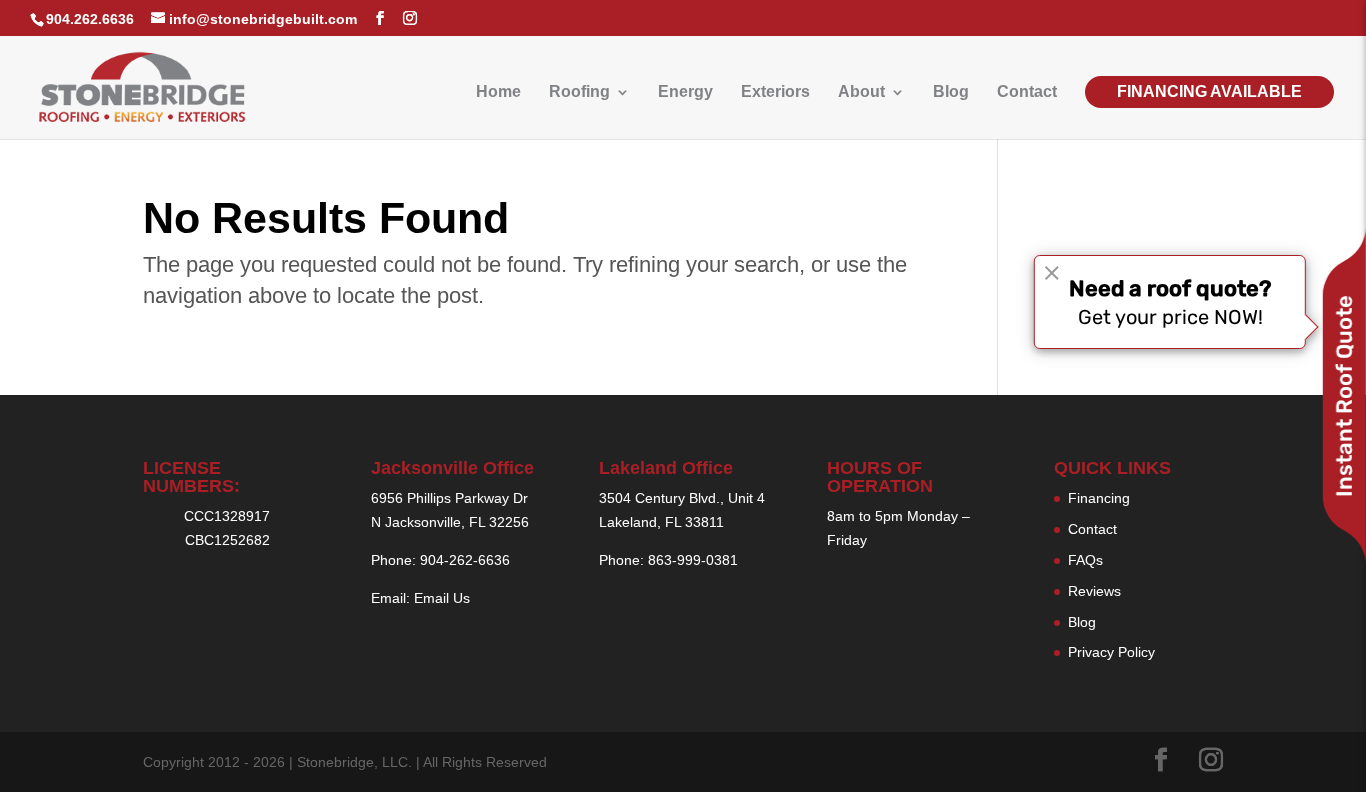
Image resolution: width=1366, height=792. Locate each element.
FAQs (1085, 560)
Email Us (442, 598)
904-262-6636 (465, 560)
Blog (951, 92)
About (861, 92)
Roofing (579, 92)
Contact (1027, 92)
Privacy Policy (1111, 652)
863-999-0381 (693, 560)
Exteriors (775, 92)
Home (498, 92)
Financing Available (1209, 91)
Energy (685, 92)
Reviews (1094, 591)
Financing (1099, 498)
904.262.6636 (90, 19)
